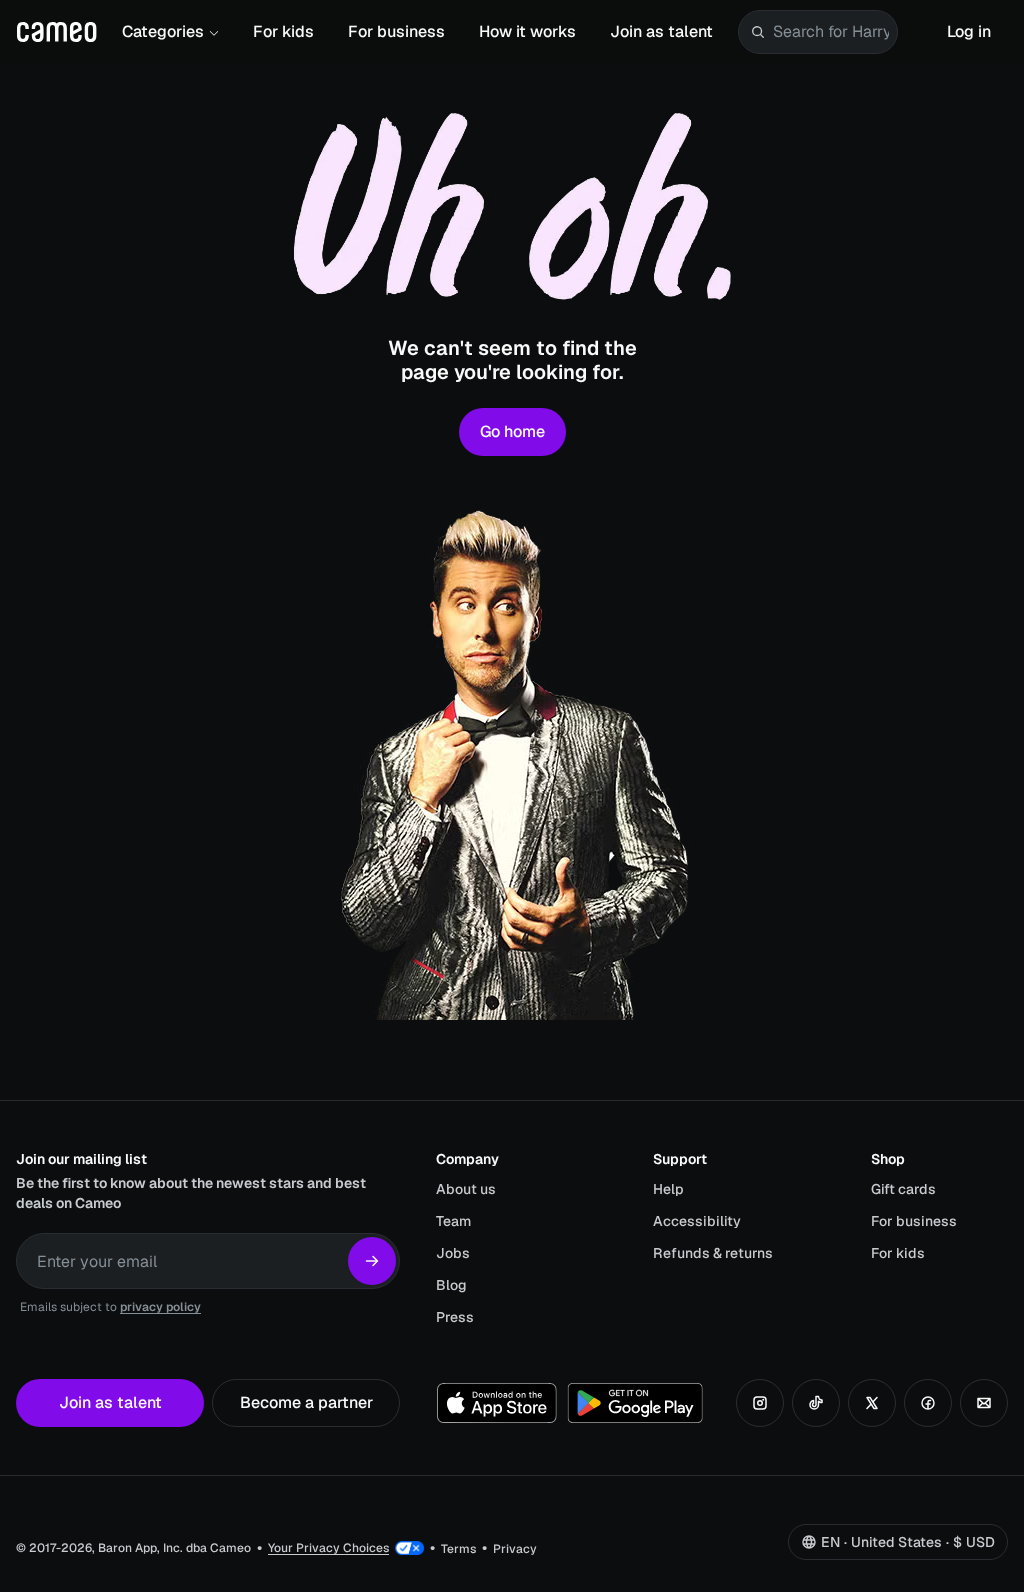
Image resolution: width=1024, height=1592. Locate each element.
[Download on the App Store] (497, 1403)
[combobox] (831, 32)
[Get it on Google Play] (635, 1403)
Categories (163, 31)
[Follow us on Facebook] (928, 1403)
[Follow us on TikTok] (816, 1403)
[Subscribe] (372, 1261)
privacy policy (160, 1307)
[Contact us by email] (984, 1403)
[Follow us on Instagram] (760, 1403)
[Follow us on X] (872, 1403)
